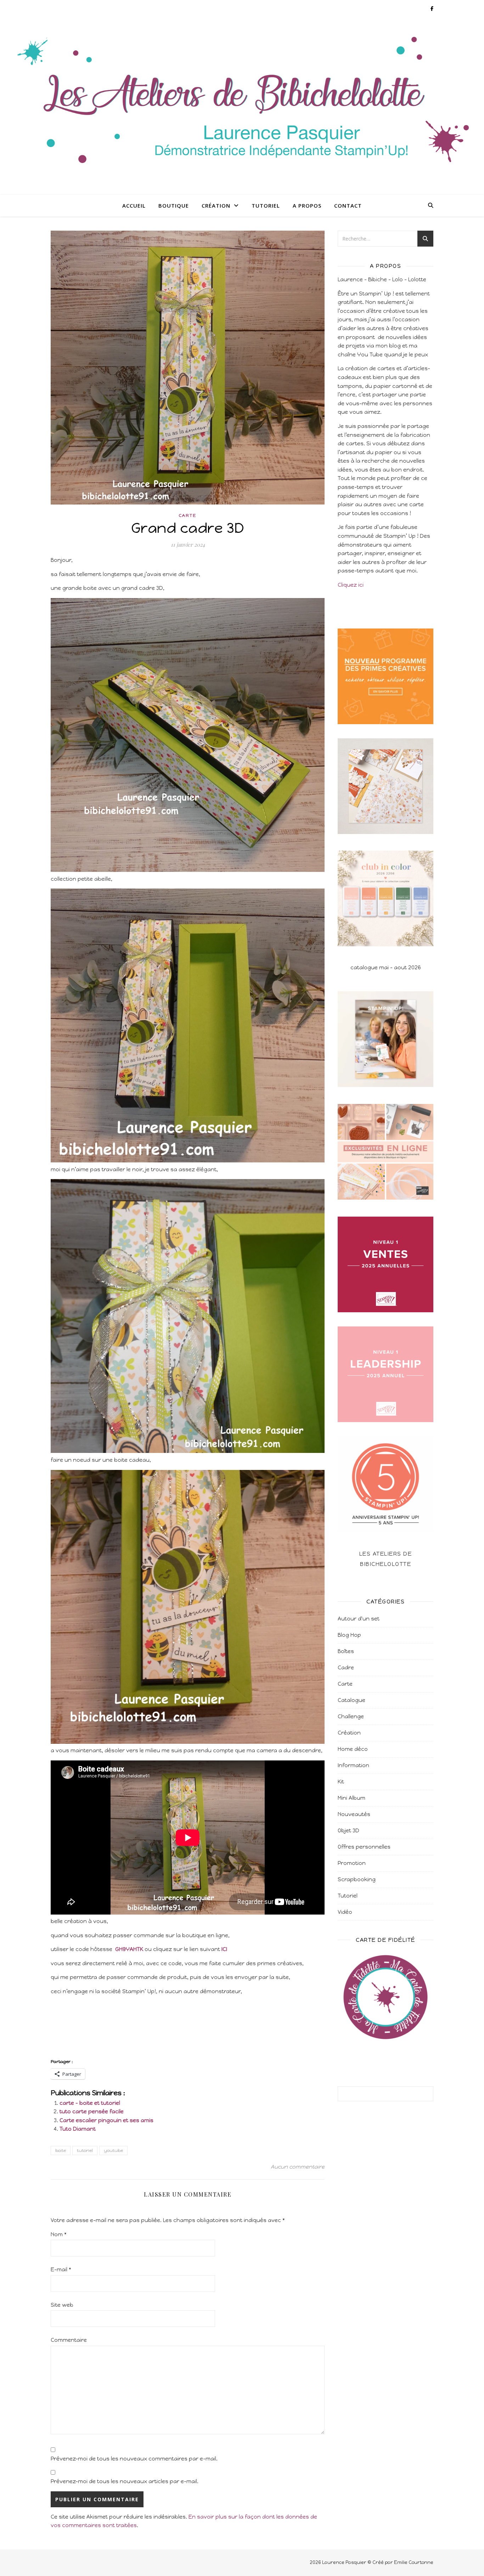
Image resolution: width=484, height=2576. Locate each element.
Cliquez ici (351, 585)
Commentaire (69, 2340)
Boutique (174, 205)
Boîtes (346, 1651)
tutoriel (85, 2151)
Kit (341, 1782)
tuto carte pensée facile (92, 2112)
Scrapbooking (357, 1879)
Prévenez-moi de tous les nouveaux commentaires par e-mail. (134, 2459)
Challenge (351, 1717)
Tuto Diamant (78, 2129)
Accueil (134, 205)
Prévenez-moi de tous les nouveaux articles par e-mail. (125, 2481)
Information (353, 1765)
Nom (59, 2234)
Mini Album (351, 1798)
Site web (62, 2305)
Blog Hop (349, 1635)
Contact (348, 205)
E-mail (61, 2270)
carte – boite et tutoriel (90, 2103)
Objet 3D (348, 1831)
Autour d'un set (359, 1619)
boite (61, 2151)
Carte (188, 515)
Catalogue (351, 1700)
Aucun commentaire (298, 2167)
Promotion (352, 1863)
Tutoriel (266, 205)
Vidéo (345, 1912)
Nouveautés (354, 1814)
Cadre (346, 1668)
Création (216, 205)
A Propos (307, 205)
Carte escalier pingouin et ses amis (106, 2120)
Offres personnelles (364, 1847)
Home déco (353, 1749)
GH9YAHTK (129, 1949)
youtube (113, 2151)
